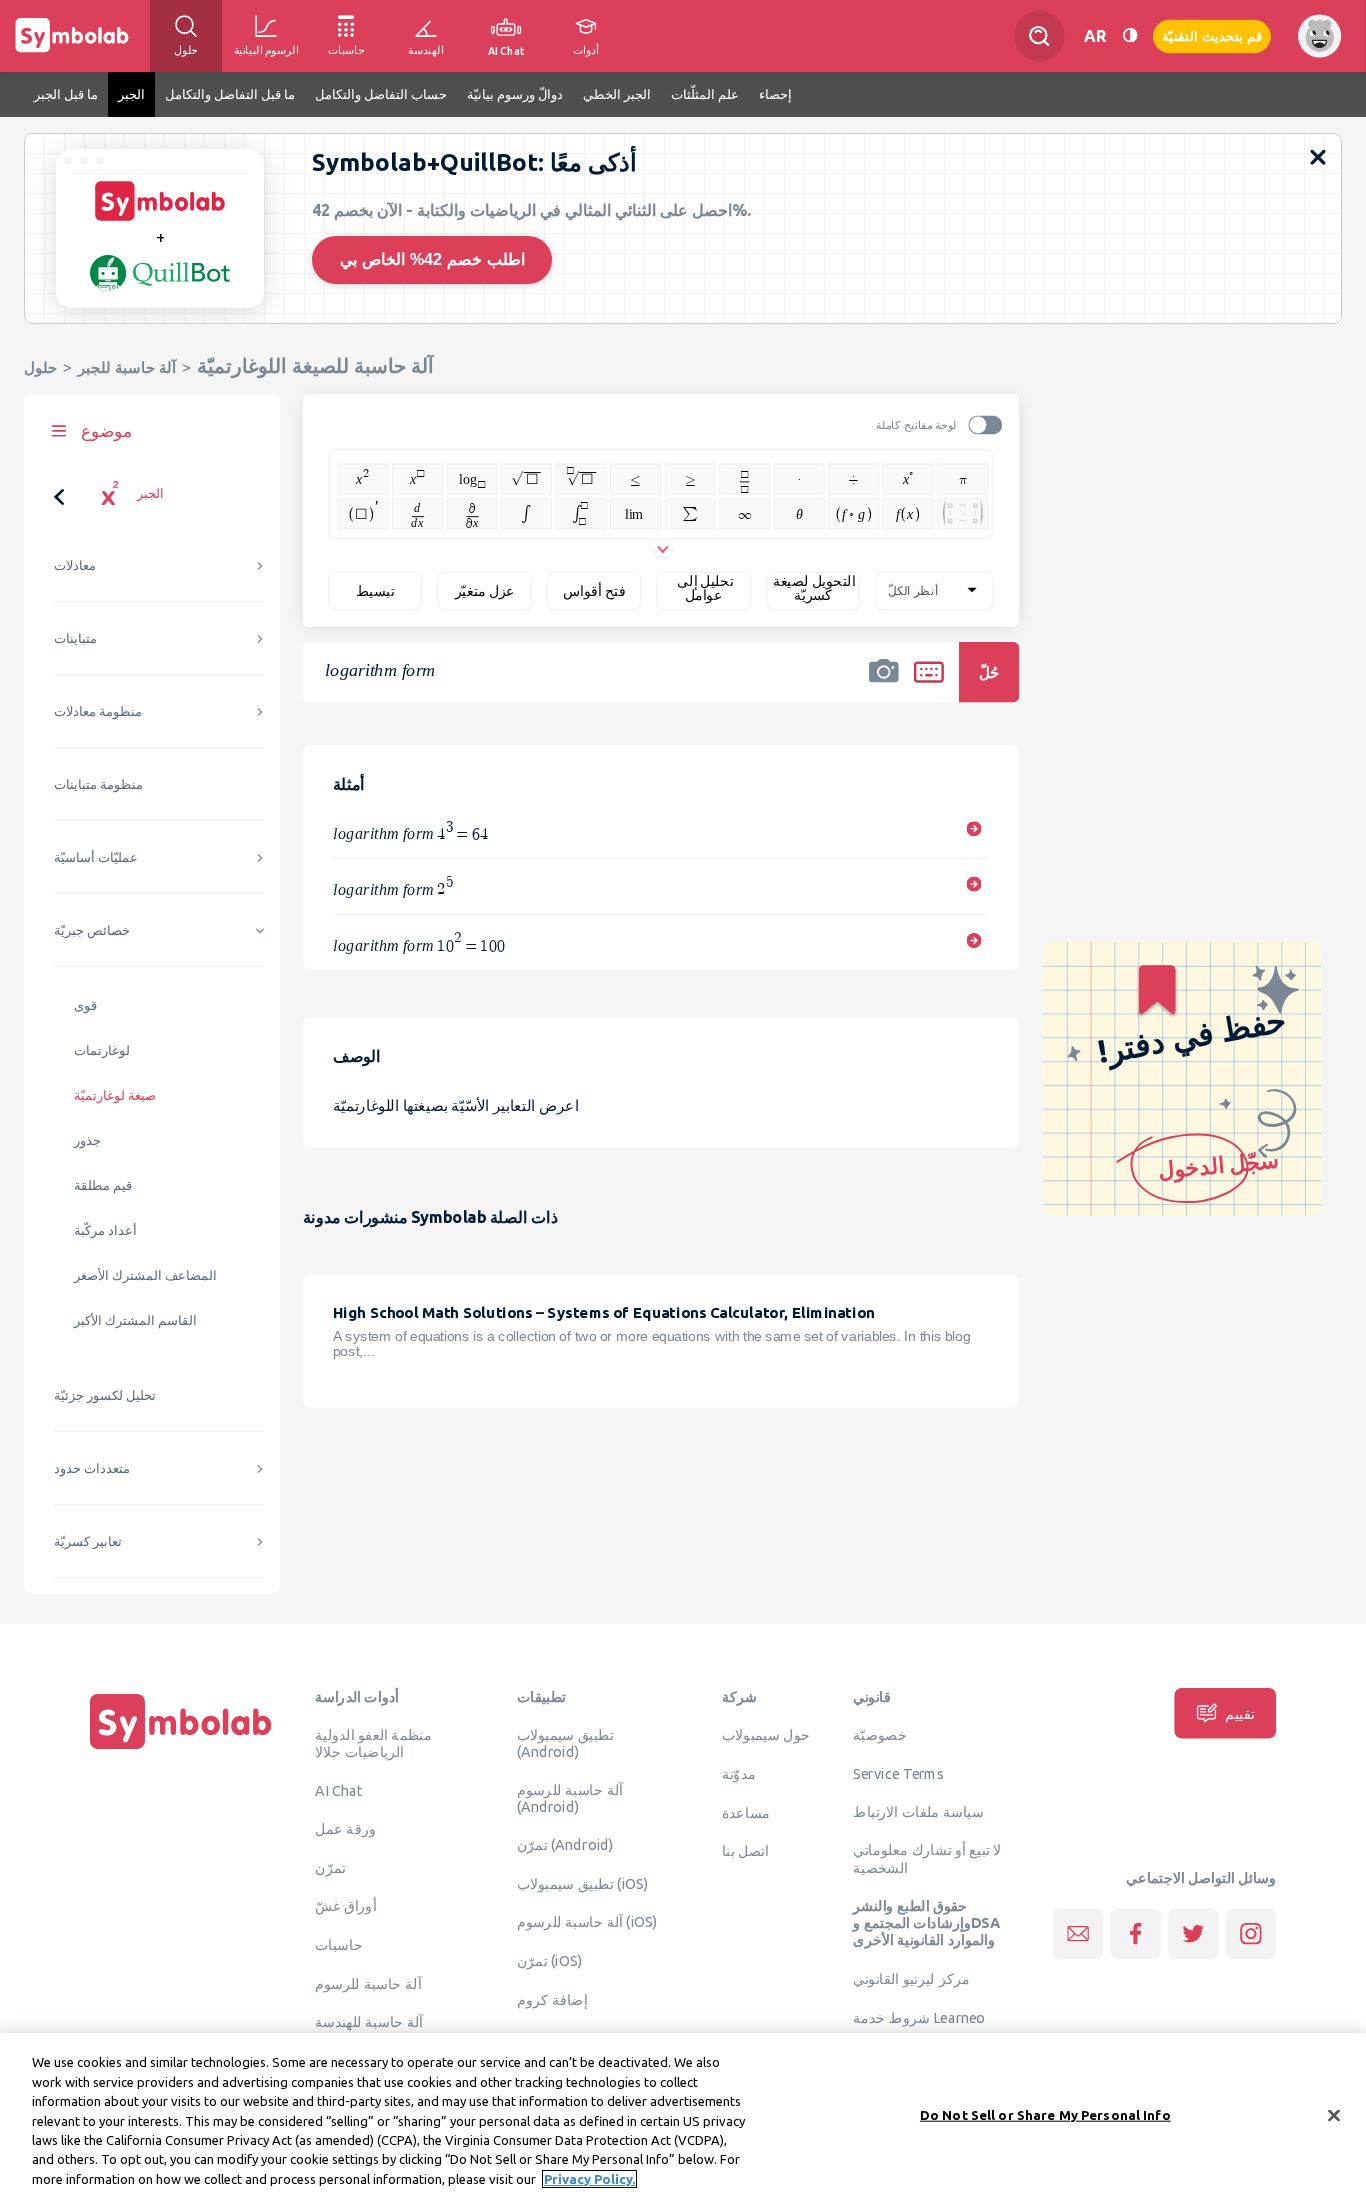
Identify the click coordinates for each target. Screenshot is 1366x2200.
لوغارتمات (102, 1050)
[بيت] (181, 1749)
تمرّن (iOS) (550, 1961)
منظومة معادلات (98, 711)
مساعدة (746, 1812)
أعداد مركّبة (105, 1230)
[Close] (1334, 2115)
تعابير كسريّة (88, 1541)
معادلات (75, 565)
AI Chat (339, 1791)
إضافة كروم (552, 1999)
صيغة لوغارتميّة (115, 1095)
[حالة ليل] (1130, 35)
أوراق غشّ (345, 1906)
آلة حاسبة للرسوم (368, 1983)
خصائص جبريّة (92, 930)
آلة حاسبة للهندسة (369, 2022)
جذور (87, 1140)
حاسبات (339, 1944)
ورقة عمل (345, 1828)
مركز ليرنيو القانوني (911, 1979)
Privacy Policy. (589, 2179)
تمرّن (330, 1867)
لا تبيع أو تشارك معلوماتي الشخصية (927, 1858)
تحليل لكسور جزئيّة (105, 1395)
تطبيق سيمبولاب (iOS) (583, 1883)
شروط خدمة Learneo (919, 2017)
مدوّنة (739, 1773)
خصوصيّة (880, 1735)
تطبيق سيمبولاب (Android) (565, 1743)
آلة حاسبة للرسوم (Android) (570, 1798)
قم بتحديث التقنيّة (1212, 35)
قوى (85, 1005)
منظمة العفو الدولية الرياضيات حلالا (373, 1743)
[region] (683, 2116)
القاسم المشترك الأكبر (135, 1320)
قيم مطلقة (103, 1185)
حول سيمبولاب (766, 1735)
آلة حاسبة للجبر (127, 367)
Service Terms (898, 1773)
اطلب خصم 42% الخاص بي (432, 259)
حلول (40, 367)
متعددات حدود (92, 1468)
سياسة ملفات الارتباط (918, 1811)
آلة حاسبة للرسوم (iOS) (587, 1922)
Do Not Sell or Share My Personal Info (1045, 2114)
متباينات (75, 638)
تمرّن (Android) (565, 1845)
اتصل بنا (745, 1851)
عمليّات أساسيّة (96, 857)
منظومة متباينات (98, 784)
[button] (884, 685)
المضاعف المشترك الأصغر (145, 1275)
